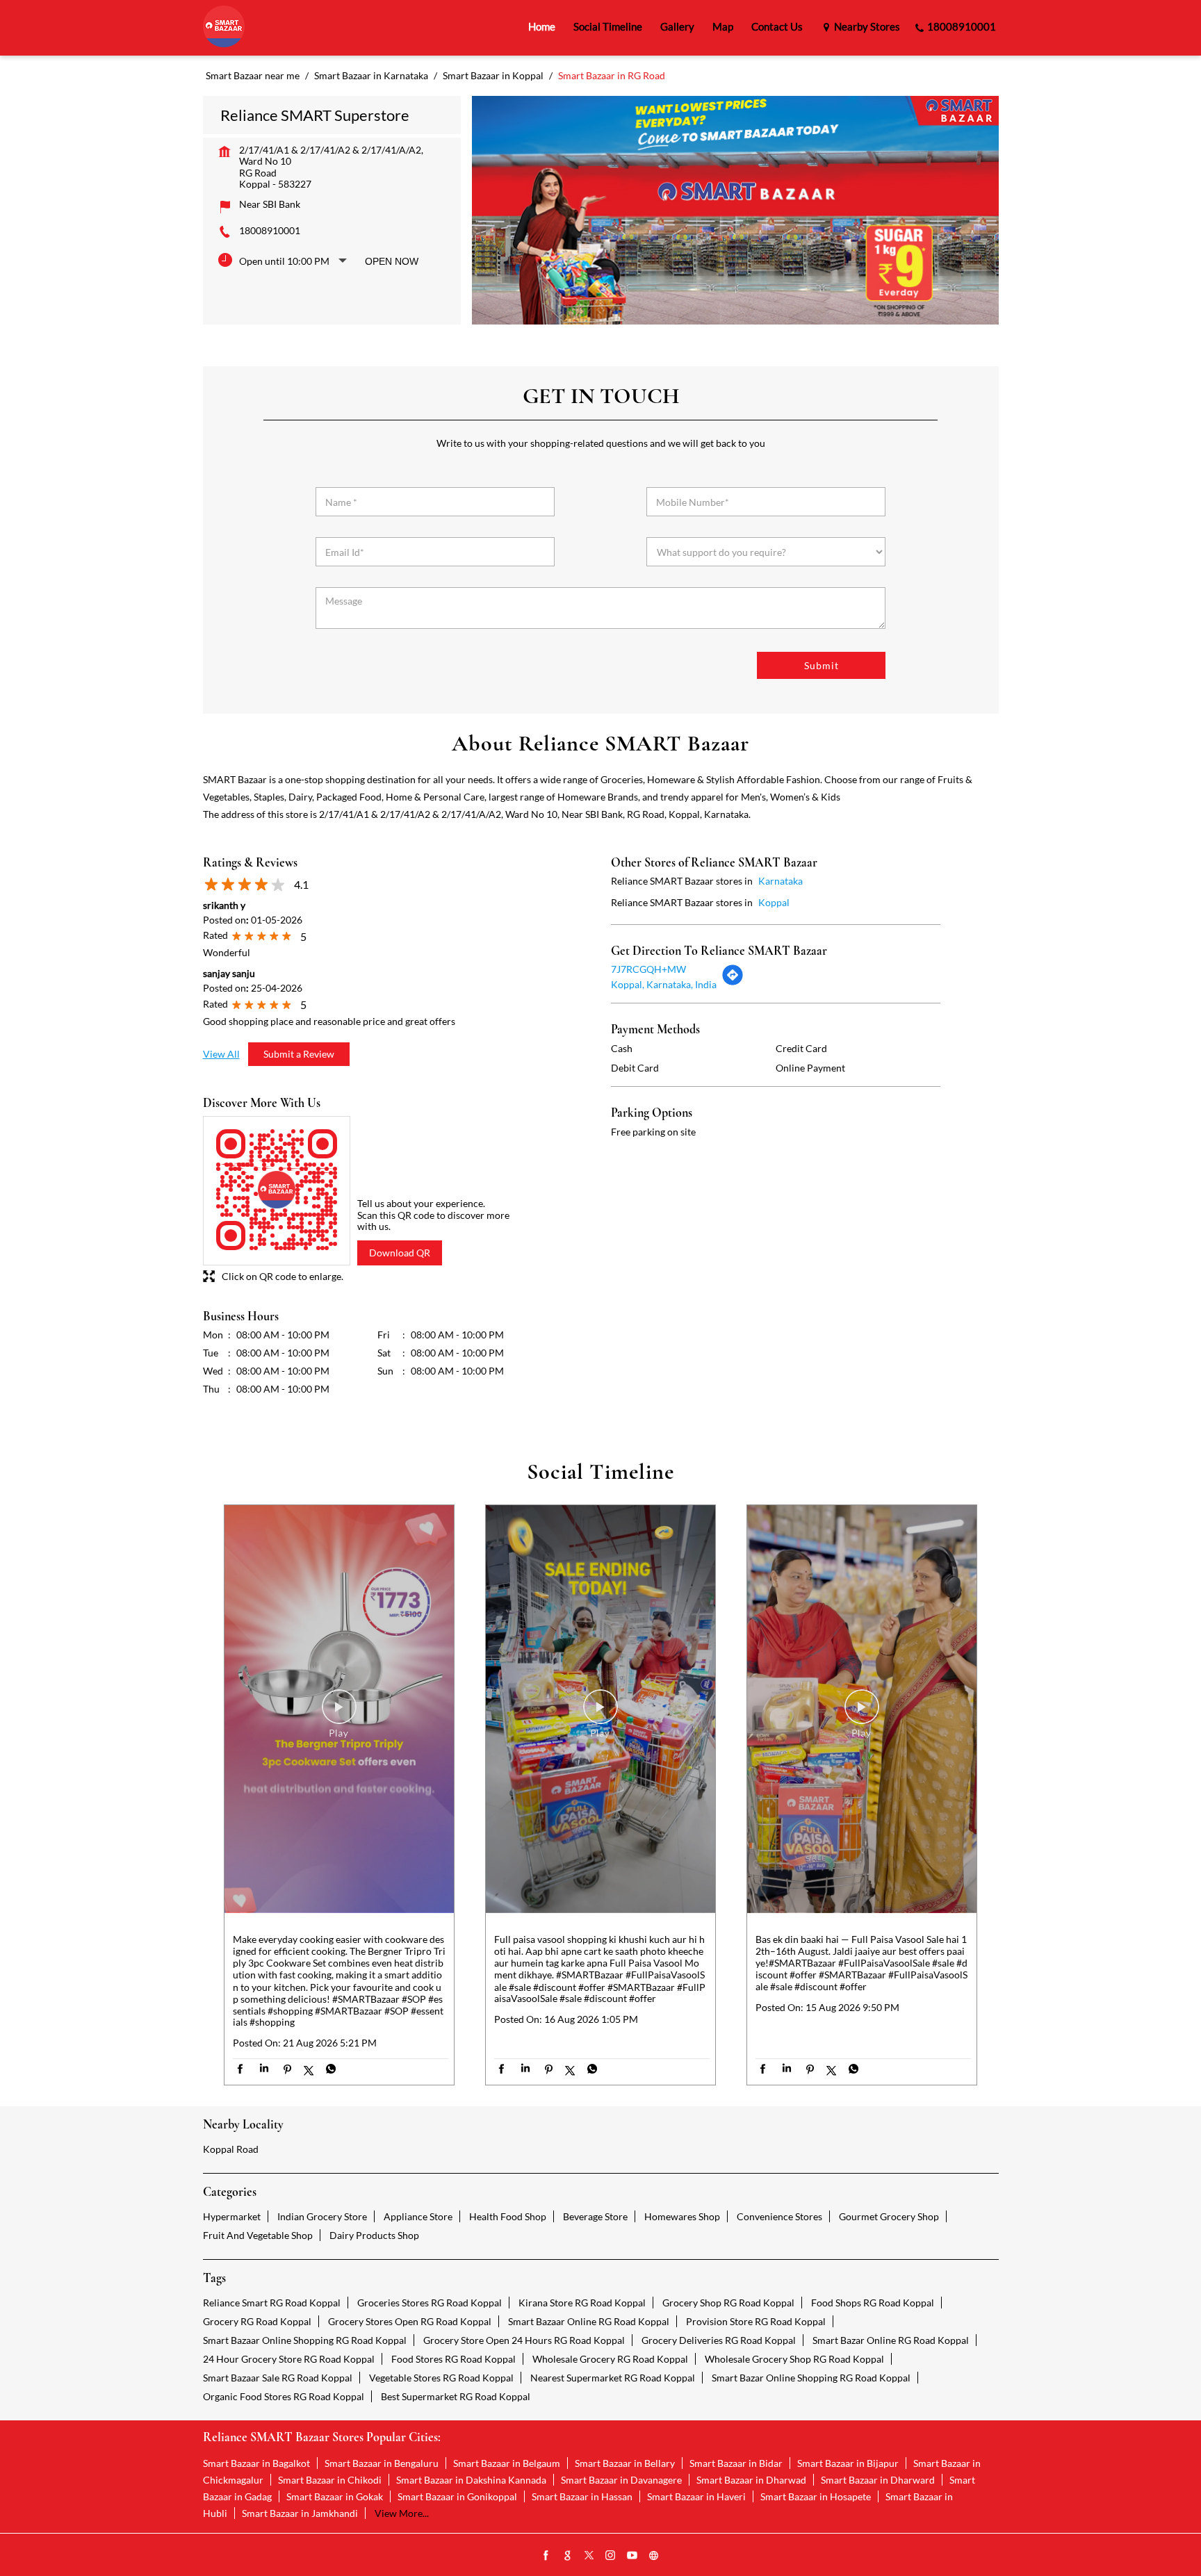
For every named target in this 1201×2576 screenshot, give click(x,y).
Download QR (400, 1253)
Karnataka (781, 881)
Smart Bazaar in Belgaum (507, 2463)
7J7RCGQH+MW (648, 969)
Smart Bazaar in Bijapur (848, 2463)
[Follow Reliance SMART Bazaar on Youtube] (632, 2556)
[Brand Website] (654, 2556)
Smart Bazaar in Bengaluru (382, 2463)
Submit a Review (299, 1054)
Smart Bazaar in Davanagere (621, 2480)
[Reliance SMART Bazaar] (224, 27)
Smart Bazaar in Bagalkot (256, 2463)
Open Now (392, 261)
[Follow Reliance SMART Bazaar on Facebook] (546, 2556)
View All (221, 1054)
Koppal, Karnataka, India (664, 984)
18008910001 (270, 230)
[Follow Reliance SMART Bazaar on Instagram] (611, 2556)
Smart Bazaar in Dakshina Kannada (471, 2480)
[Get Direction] (733, 982)
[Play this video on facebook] (339, 1714)
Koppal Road (231, 2149)
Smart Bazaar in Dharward (878, 2480)
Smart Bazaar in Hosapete (816, 2496)
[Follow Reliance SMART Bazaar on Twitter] (589, 2556)
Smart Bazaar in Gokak (335, 2496)
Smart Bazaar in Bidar (736, 2463)
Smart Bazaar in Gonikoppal (457, 2496)
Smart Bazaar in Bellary (625, 2463)
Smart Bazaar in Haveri (696, 2496)
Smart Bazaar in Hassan (582, 2496)
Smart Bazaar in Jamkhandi (300, 2513)
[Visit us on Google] (568, 2556)
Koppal (774, 902)
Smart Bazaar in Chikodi (330, 2480)
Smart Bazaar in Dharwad (751, 2480)
